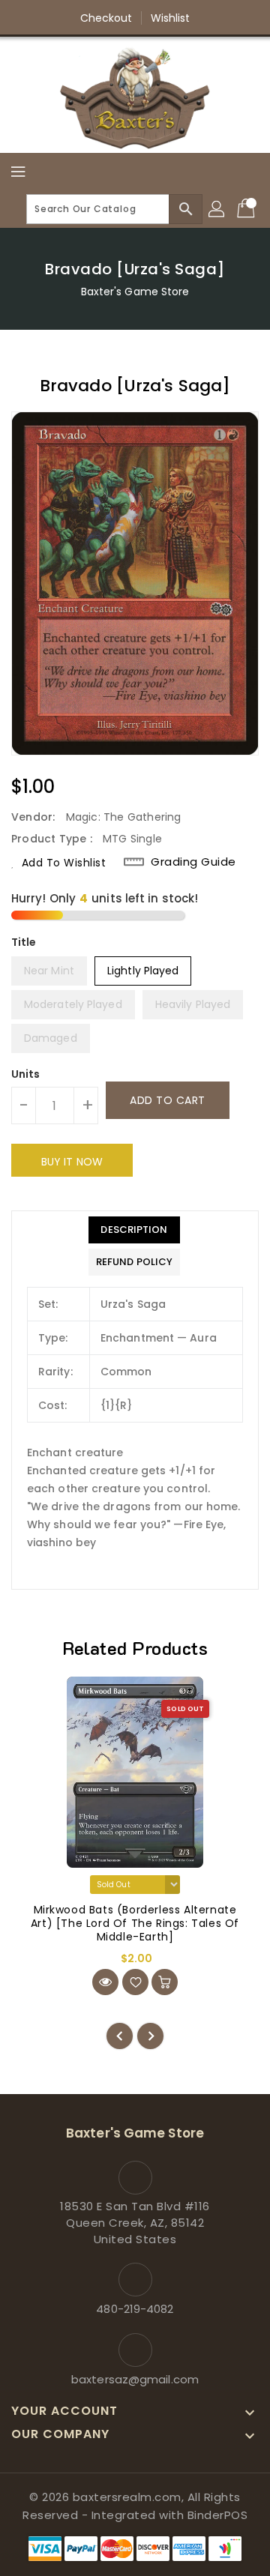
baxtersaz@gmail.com (135, 2379)
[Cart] (247, 209)
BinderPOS (218, 2515)
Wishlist (171, 18)
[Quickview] (105, 1982)
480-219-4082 (135, 2309)
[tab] (134, 1230)
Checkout (106, 18)
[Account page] (217, 209)
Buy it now (72, 1162)
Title (24, 942)
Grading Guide (193, 862)
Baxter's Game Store (135, 292)
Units (26, 1074)
